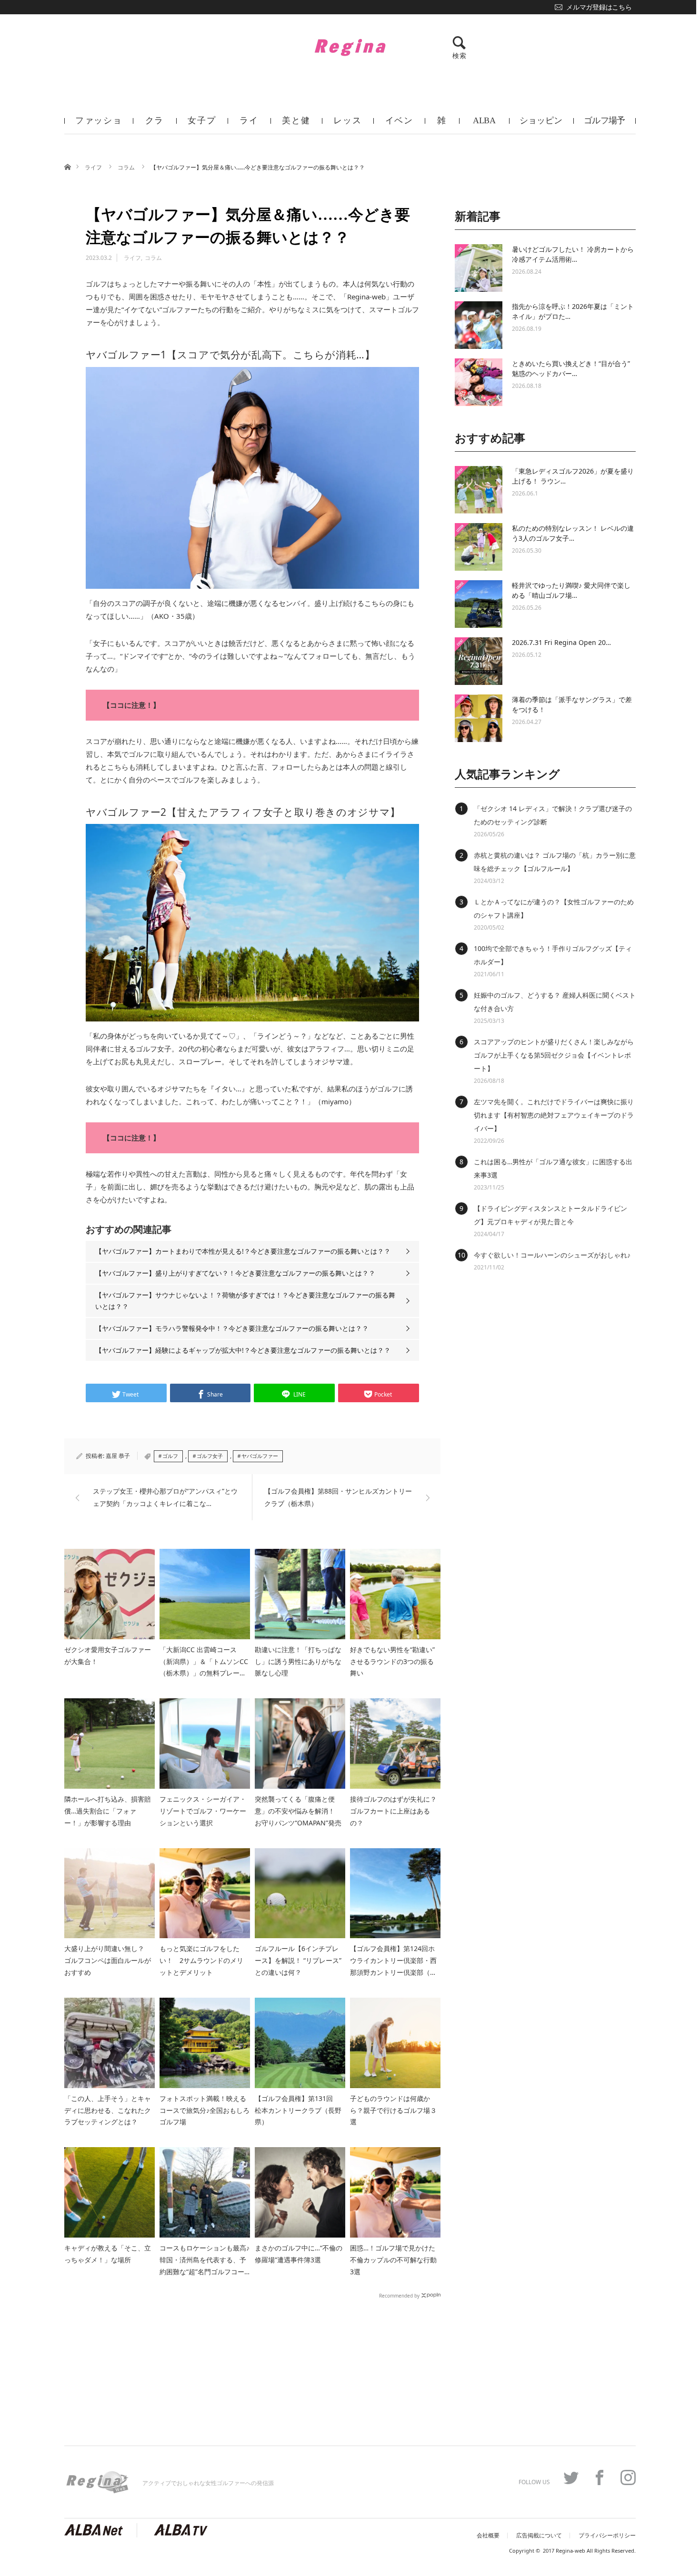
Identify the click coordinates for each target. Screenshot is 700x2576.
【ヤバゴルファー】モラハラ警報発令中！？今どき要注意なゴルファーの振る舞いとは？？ (232, 1328)
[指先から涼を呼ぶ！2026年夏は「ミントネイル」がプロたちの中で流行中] (479, 325)
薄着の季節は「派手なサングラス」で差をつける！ (572, 704)
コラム (127, 167)
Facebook (600, 2477)
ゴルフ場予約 (605, 125)
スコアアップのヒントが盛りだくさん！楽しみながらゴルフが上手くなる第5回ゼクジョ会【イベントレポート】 (554, 1055)
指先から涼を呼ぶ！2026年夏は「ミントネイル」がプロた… (573, 311)
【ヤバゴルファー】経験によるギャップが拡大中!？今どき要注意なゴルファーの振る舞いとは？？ (243, 1350)
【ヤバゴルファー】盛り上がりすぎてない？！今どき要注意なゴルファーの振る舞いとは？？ (235, 1273)
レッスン (347, 125)
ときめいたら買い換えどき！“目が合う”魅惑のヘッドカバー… (571, 368)
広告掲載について (539, 2536)
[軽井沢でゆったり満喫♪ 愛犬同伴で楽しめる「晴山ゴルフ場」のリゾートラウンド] (479, 604)
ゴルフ (170, 1456)
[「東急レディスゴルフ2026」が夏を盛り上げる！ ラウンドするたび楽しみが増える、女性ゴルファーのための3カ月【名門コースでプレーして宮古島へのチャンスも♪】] (479, 490)
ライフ (249, 125)
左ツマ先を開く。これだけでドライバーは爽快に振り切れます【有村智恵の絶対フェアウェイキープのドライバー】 (554, 1115)
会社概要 (488, 2536)
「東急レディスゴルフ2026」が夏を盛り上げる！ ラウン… (573, 476)
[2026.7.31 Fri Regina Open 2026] (479, 661)
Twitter (571, 2477)
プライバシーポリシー (607, 2536)
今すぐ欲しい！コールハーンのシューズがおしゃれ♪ (552, 1255)
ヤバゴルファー (260, 1456)
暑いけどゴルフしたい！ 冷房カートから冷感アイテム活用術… (573, 254)
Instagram (628, 2477)
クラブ (155, 125)
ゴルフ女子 (210, 1456)
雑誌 (442, 125)
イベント (399, 125)
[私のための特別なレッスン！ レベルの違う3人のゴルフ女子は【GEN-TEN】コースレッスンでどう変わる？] (479, 547)
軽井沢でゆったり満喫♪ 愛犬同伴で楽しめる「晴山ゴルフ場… (571, 590)
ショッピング (541, 125)
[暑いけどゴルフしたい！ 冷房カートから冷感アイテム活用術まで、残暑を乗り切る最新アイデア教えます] (479, 268)
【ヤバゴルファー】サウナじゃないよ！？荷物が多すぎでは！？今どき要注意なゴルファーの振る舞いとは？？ (245, 1301)
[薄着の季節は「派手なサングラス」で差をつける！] (479, 718)
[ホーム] (67, 166)
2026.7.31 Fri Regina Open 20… (561, 642)
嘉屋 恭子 (118, 1456)
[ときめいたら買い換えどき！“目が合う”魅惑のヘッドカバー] (479, 382)
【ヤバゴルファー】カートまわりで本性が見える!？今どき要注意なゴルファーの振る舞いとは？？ (243, 1251)
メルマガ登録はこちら (599, 7)
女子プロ (202, 125)
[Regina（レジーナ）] (350, 47)
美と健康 (296, 125)
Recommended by (399, 2295)
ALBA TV (484, 125)
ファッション (99, 125)
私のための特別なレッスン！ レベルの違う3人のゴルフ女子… (573, 533)
